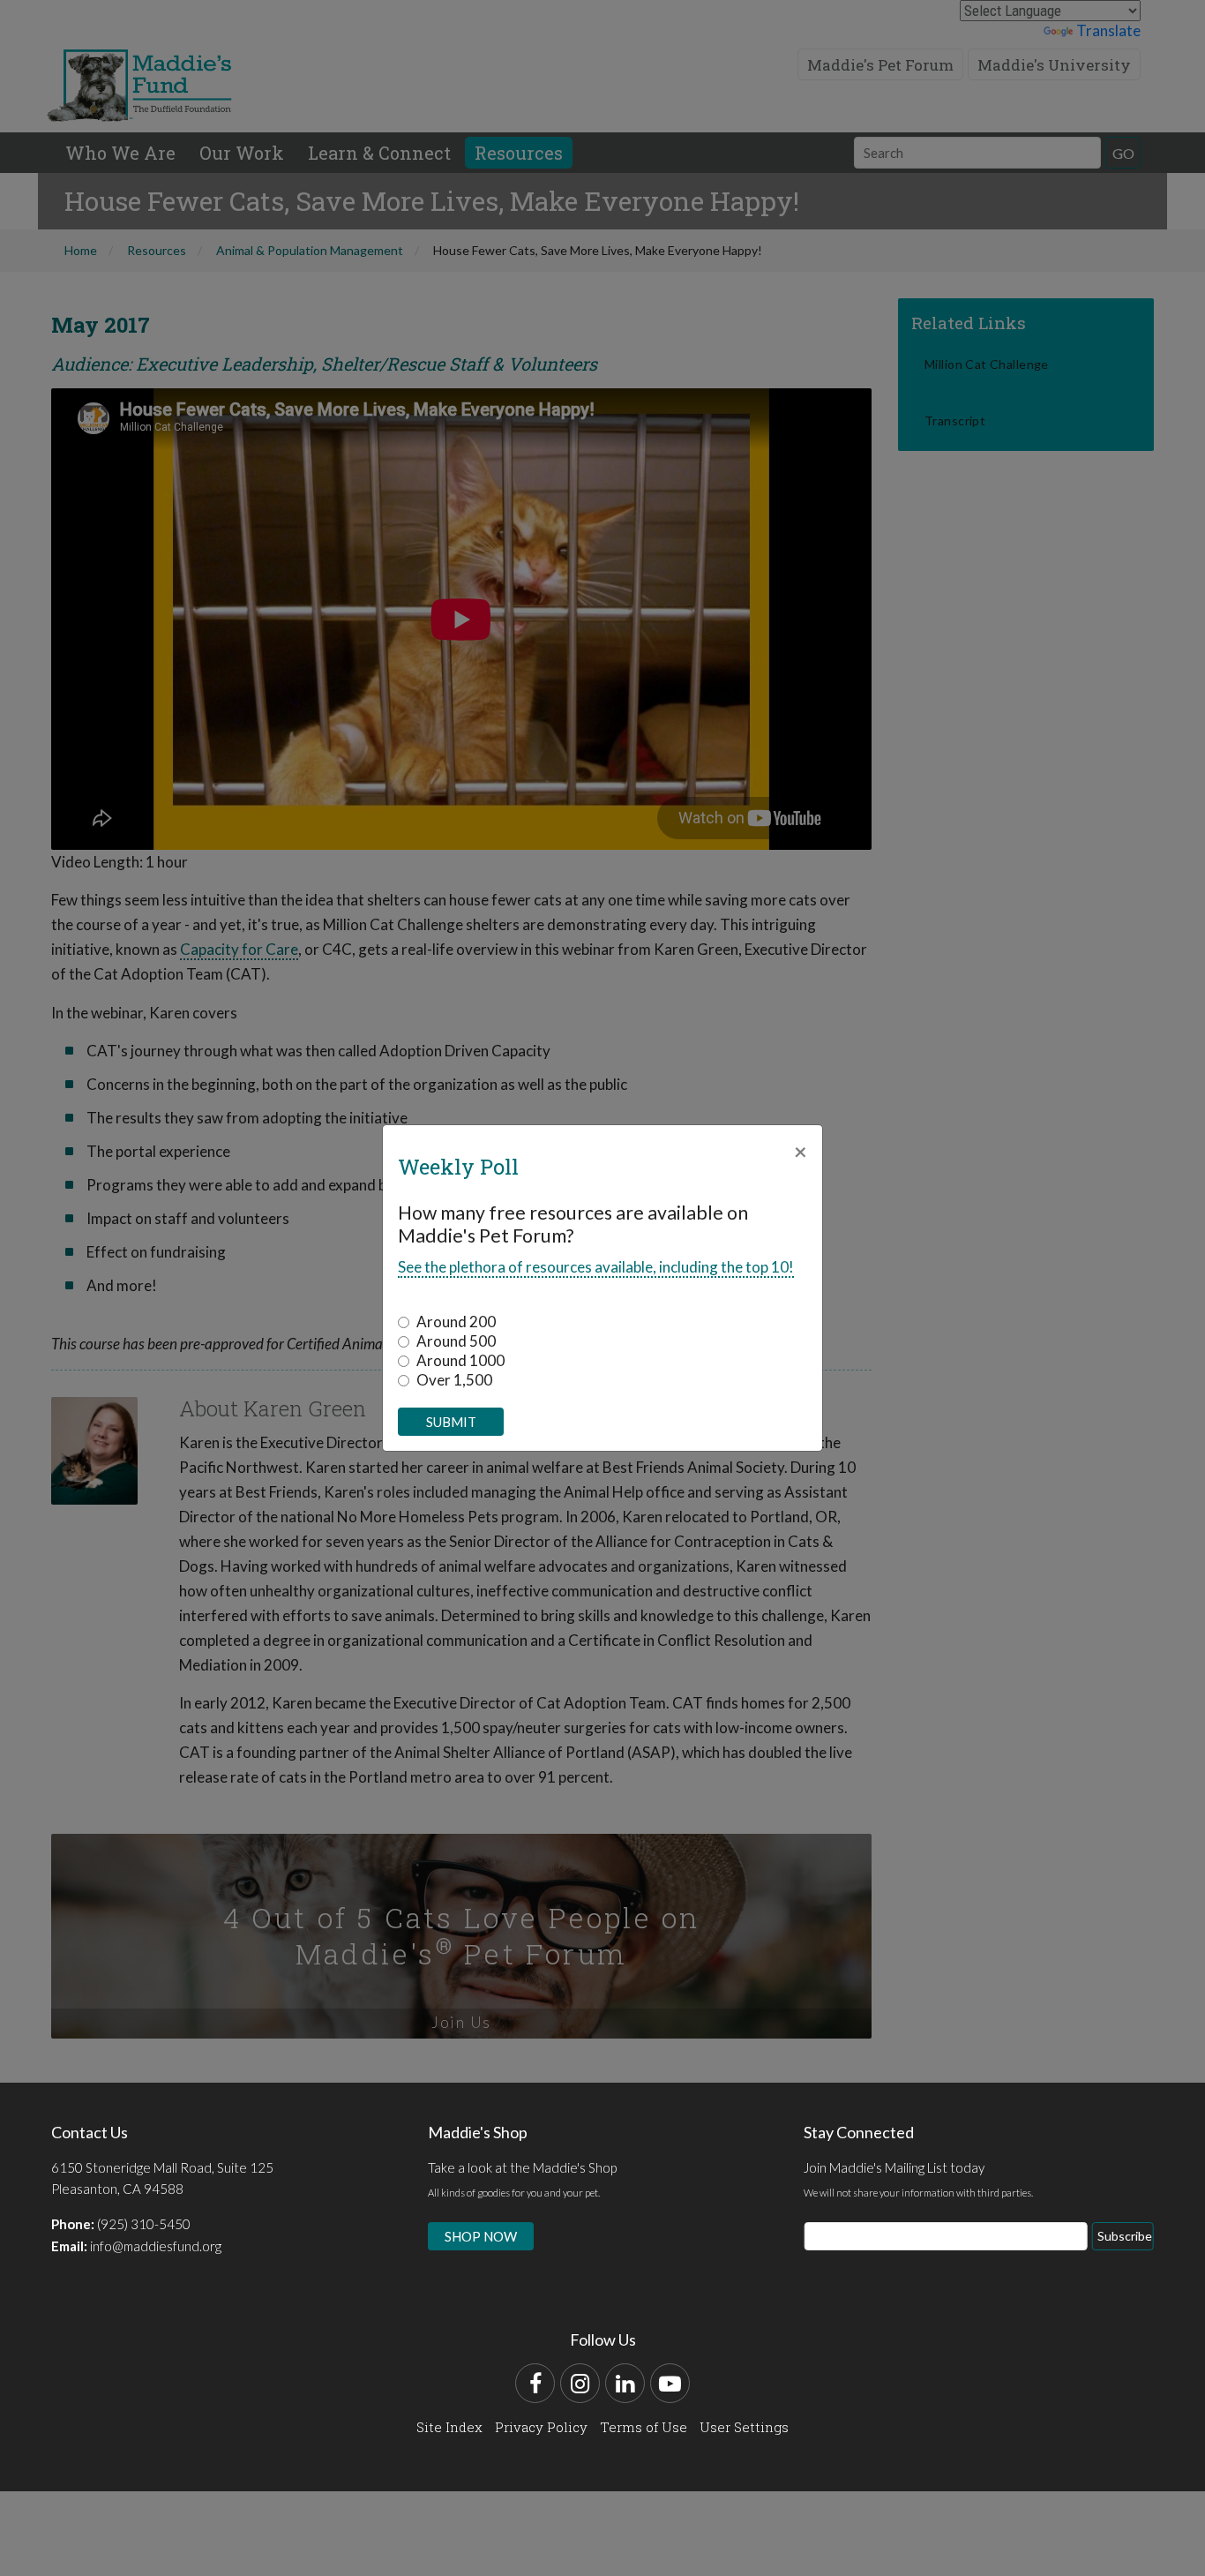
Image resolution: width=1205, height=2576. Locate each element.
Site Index (449, 2427)
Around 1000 (460, 1360)
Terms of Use (644, 2427)
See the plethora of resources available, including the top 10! (596, 1267)
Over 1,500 (454, 1380)
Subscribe (1125, 2236)
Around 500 (456, 1341)
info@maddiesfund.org (156, 2246)
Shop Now (481, 2236)
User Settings (744, 2427)
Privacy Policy (541, 2427)
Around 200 (456, 1322)
